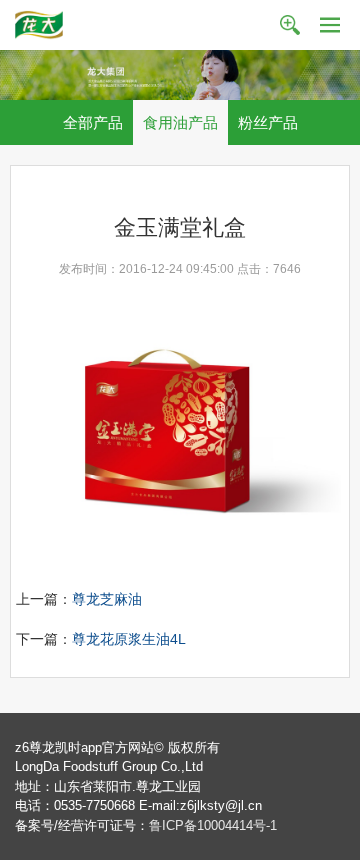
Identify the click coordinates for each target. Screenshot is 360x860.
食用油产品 (180, 122)
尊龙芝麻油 (107, 599)
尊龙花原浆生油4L (129, 639)
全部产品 (93, 122)
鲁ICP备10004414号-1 (213, 825)
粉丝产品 (268, 122)
